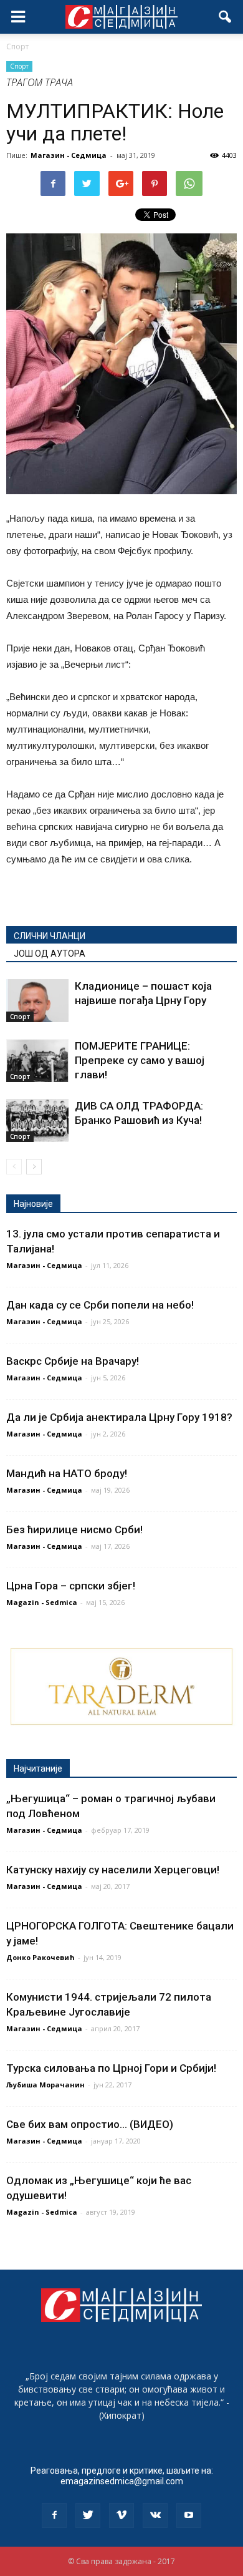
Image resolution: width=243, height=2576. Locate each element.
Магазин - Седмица (69, 155)
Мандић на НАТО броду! (67, 1473)
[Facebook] (54, 2515)
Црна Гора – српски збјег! (71, 1586)
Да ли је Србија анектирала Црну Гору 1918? (119, 1417)
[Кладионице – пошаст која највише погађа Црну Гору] (37, 1001)
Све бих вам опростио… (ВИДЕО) (90, 2124)
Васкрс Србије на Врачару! (73, 1361)
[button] (226, 17)
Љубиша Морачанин (45, 2085)
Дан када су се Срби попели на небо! (100, 1305)
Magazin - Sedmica (42, 1602)
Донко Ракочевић (40, 1957)
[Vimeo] (121, 2515)
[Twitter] (88, 2515)
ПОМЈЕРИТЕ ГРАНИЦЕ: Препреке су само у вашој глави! (140, 1060)
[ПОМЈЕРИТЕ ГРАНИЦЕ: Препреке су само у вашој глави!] (37, 1061)
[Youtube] (189, 2515)
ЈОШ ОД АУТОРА (50, 954)
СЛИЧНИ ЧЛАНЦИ (50, 936)
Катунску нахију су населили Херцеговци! (113, 1870)
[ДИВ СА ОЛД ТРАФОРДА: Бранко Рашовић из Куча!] (37, 1120)
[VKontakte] (155, 2515)
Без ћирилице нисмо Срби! (74, 1529)
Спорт (19, 66)
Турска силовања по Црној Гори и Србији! (111, 2068)
